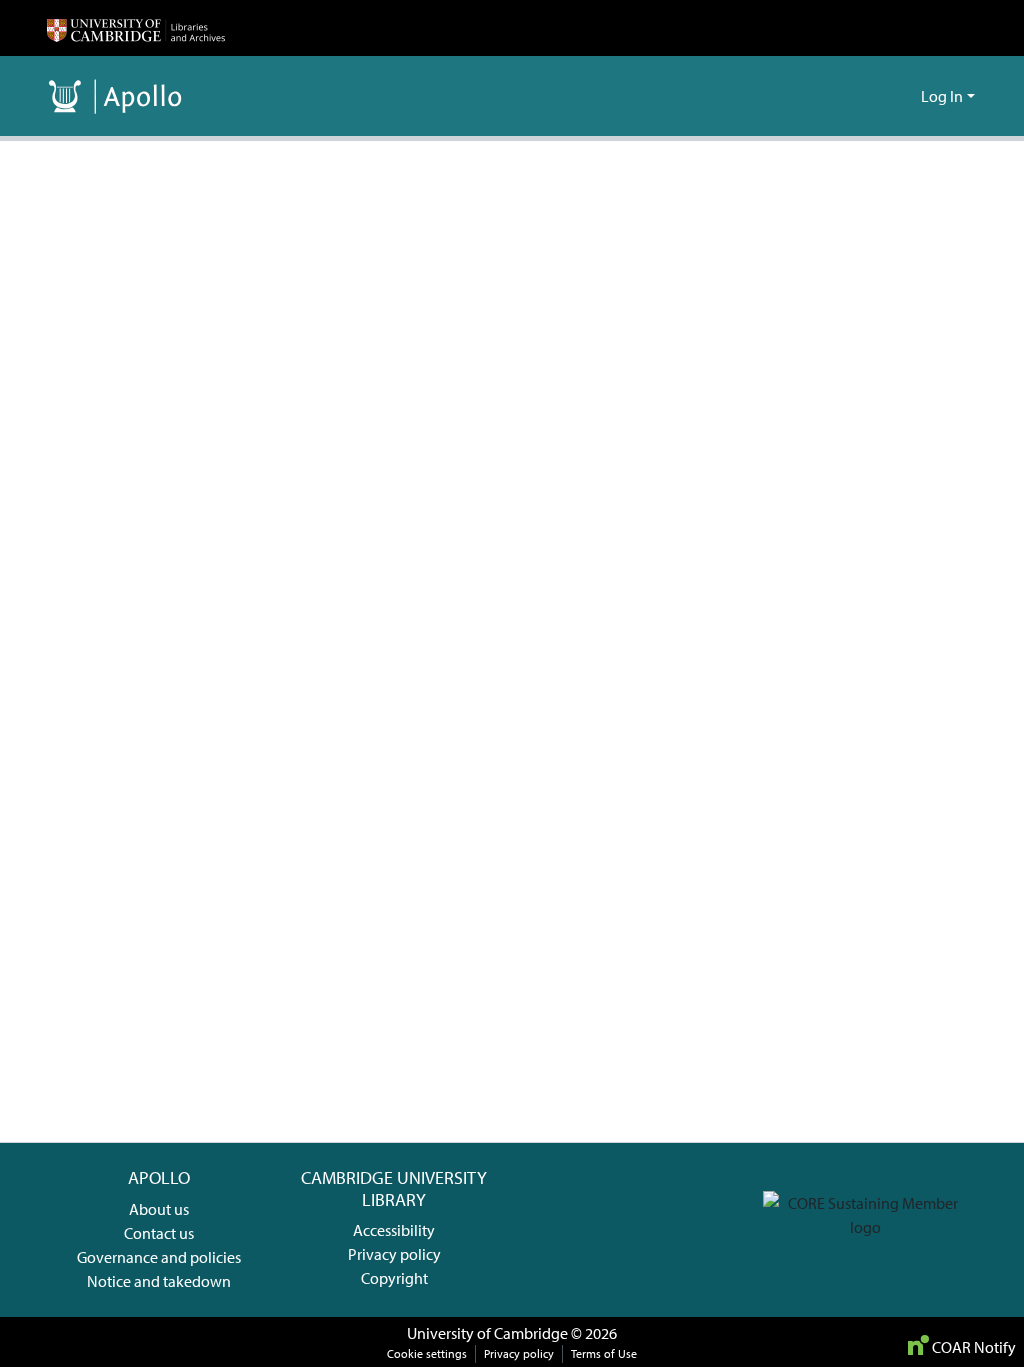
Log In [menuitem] (942, 96)
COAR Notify (972, 1347)
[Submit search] (873, 96)
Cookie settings (427, 1353)
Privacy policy (394, 1254)
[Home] (136, 28)
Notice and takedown (159, 1281)
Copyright (394, 1278)
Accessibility (394, 1230)
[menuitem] (902, 96)
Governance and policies (159, 1257)
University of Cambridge (487, 1333)
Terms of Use (604, 1353)
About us (159, 1209)
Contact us (159, 1233)
